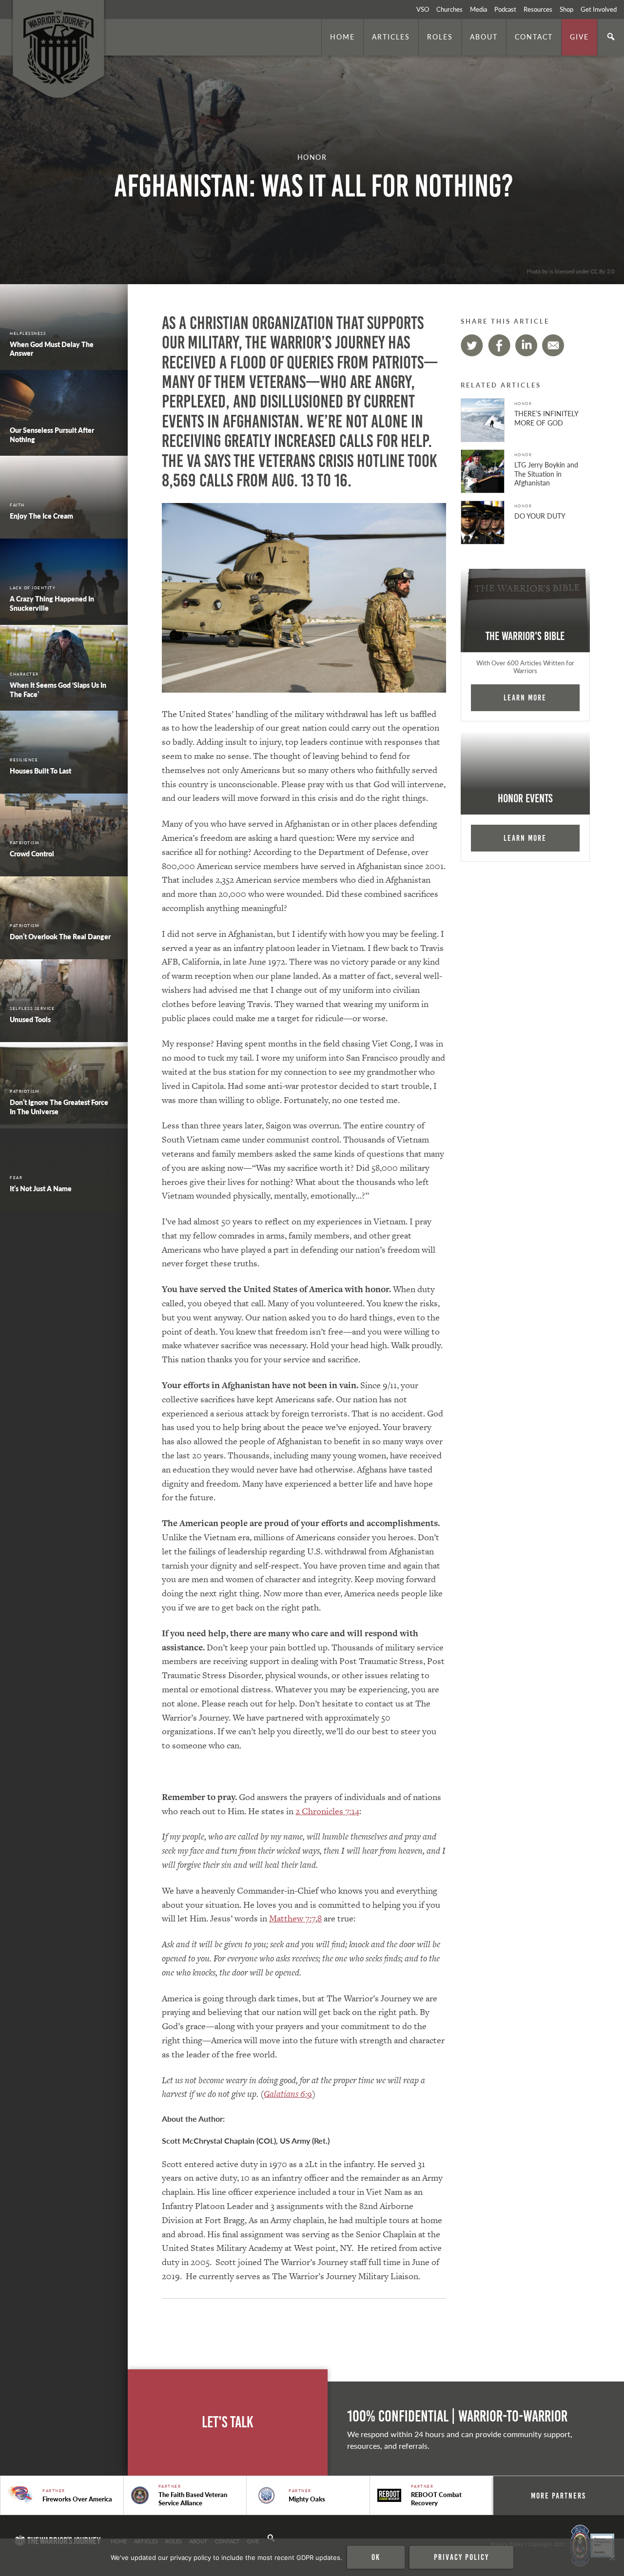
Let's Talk (228, 2422)
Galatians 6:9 (288, 2094)
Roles (440, 37)
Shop (566, 9)
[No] (612, 2557)
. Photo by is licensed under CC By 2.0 (569, 271)
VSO (423, 9)
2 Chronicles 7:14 (327, 1811)
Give (579, 37)
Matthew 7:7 (292, 1918)
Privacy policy (461, 2557)
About (484, 37)
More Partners (558, 2496)
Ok (376, 2557)
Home (342, 37)
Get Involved (599, 9)
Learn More (525, 697)
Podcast (505, 9)
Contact (534, 37)
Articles (391, 37)
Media (478, 9)
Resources (538, 9)
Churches (449, 9)
